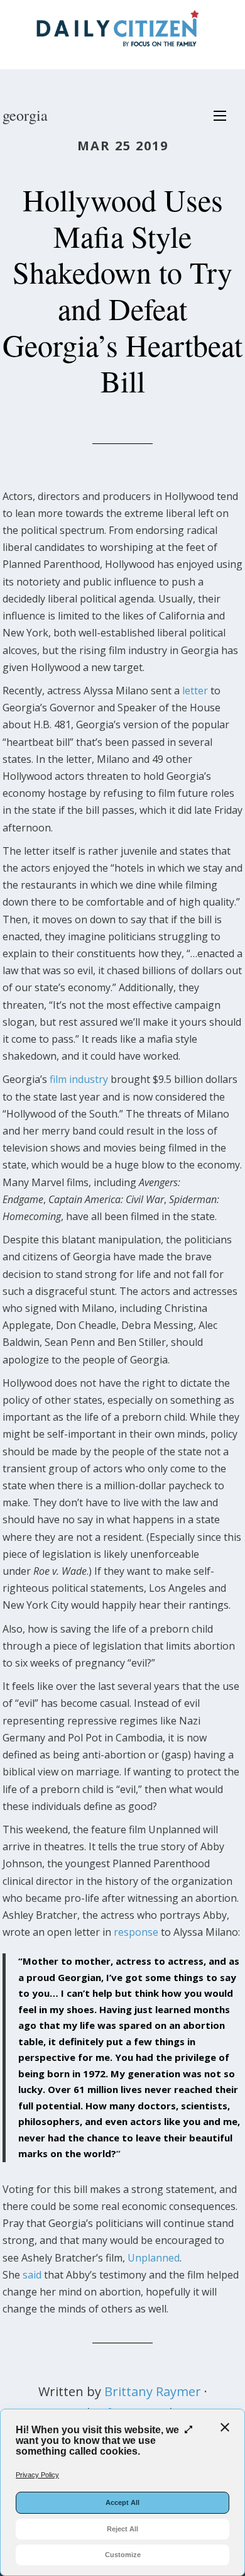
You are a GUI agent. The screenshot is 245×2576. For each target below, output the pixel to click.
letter (195, 691)
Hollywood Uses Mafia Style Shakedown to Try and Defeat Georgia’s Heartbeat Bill (122, 290)
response (136, 1932)
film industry (79, 1079)
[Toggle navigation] (220, 116)
